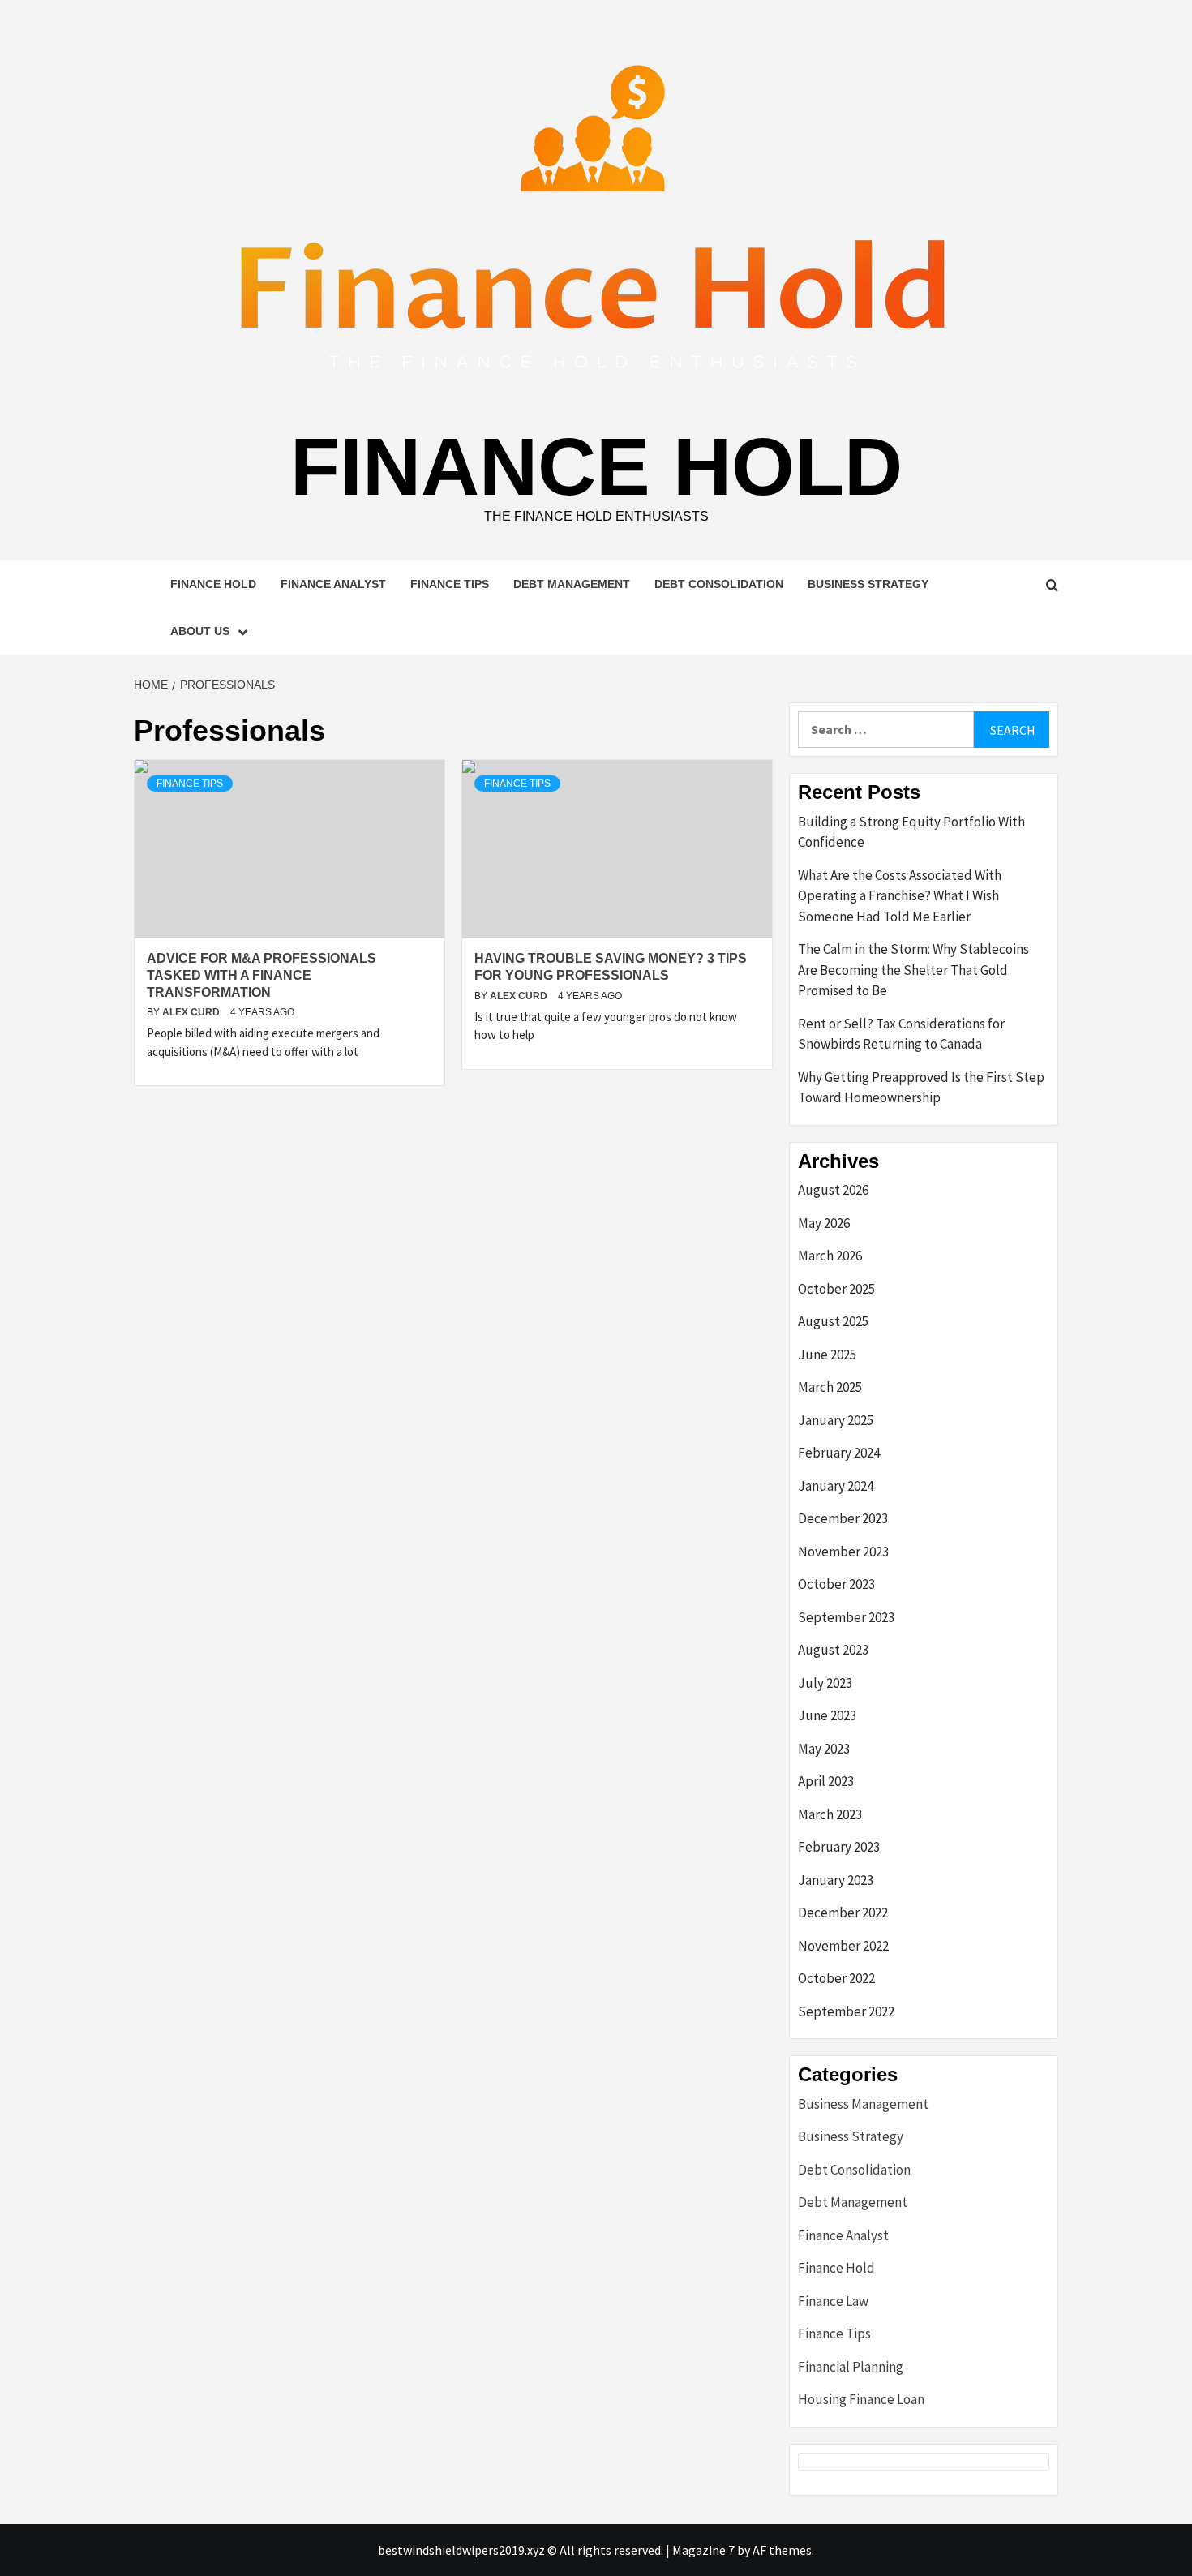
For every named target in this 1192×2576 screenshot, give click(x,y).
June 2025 (827, 1355)
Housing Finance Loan (861, 2399)
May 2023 (824, 1749)
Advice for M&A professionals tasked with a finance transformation (262, 975)
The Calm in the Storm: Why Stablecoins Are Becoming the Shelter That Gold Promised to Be (913, 970)
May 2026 (824, 1223)
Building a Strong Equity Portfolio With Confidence (911, 832)
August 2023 (833, 1650)
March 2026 (830, 1256)
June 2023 (827, 1715)
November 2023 (843, 1552)
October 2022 (836, 1978)
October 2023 (836, 1584)
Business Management (863, 2104)
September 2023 (846, 1617)
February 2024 (839, 1453)
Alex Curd (192, 1012)
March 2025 (830, 1387)
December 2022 (843, 1913)
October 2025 (836, 1289)
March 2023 (830, 1814)
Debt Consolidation (719, 584)
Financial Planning (851, 2367)
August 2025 (833, 1321)
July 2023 (825, 1683)
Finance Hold (596, 466)
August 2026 (833, 1190)
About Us (200, 631)
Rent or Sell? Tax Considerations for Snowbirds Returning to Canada (901, 1034)
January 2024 (836, 1486)
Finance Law (833, 2301)
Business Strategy (868, 584)
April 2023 (826, 1781)
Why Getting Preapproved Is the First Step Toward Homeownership (921, 1088)
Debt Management (572, 584)
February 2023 (839, 1847)
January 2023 (836, 1880)
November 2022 (843, 1946)
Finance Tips (450, 584)
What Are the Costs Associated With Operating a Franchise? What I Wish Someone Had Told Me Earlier (900, 896)
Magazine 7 (703, 2550)
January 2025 (836, 1420)
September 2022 (846, 2011)
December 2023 (843, 1518)
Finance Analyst (333, 584)
